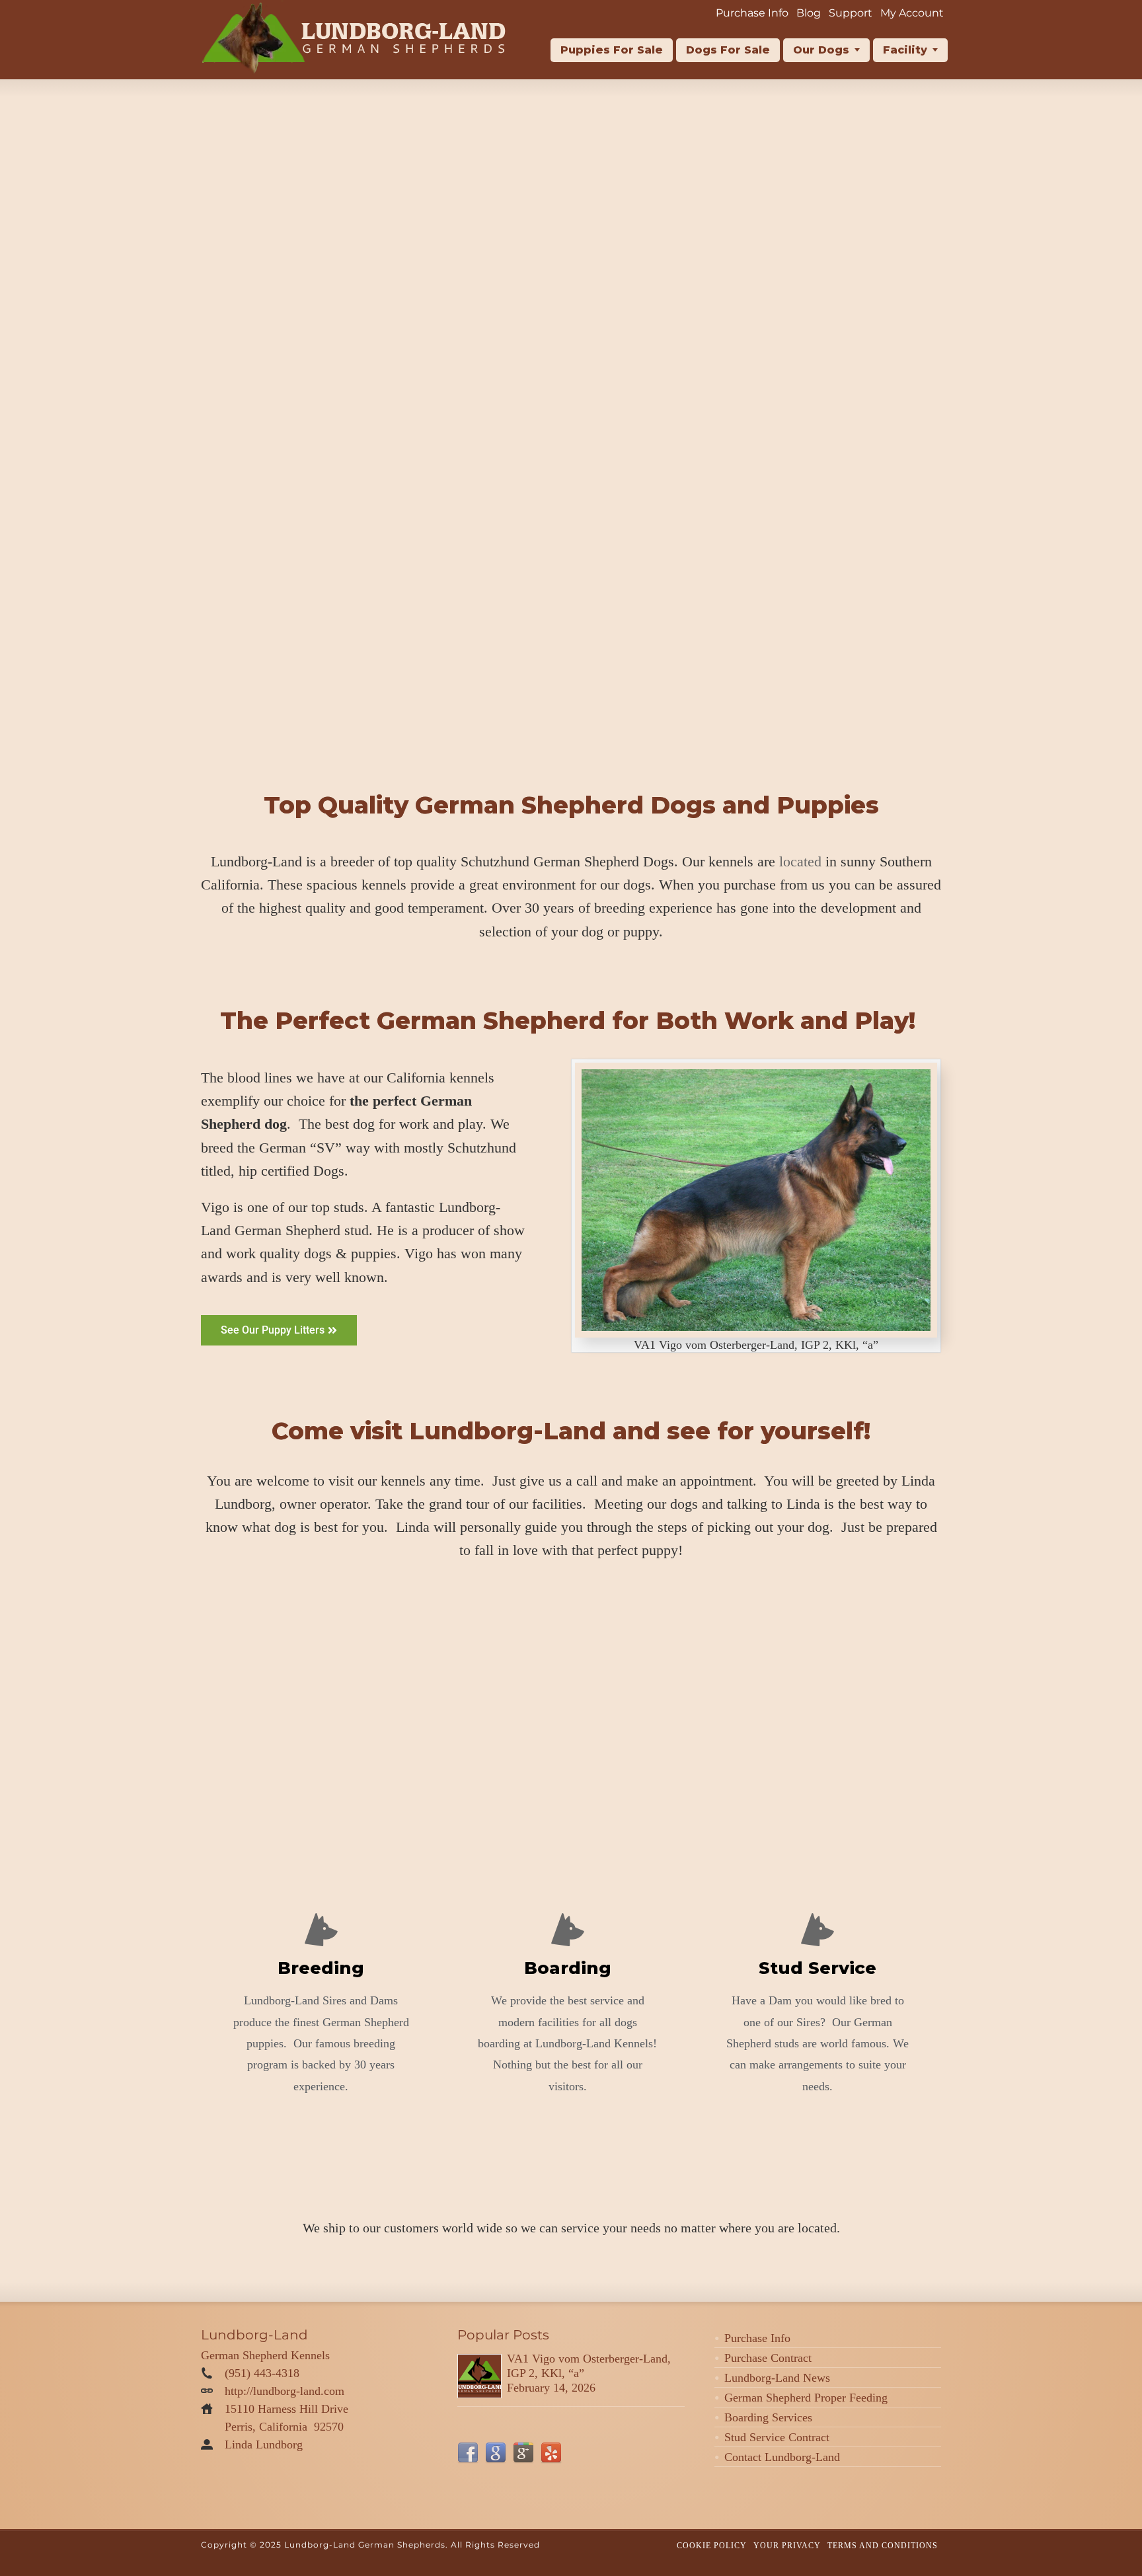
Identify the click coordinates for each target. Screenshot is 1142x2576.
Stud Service (818, 1968)
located (800, 861)
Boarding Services (768, 2417)
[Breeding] (321, 1930)
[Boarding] (568, 1930)
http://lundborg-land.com (285, 2391)
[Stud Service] (818, 1930)
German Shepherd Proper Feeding (806, 2398)
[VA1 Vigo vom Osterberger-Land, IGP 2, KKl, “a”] (479, 2376)
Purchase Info (757, 2338)
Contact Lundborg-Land (782, 2457)
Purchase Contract (768, 2358)
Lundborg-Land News (777, 2378)
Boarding (568, 1968)
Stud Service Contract (777, 2437)
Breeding (321, 1968)
